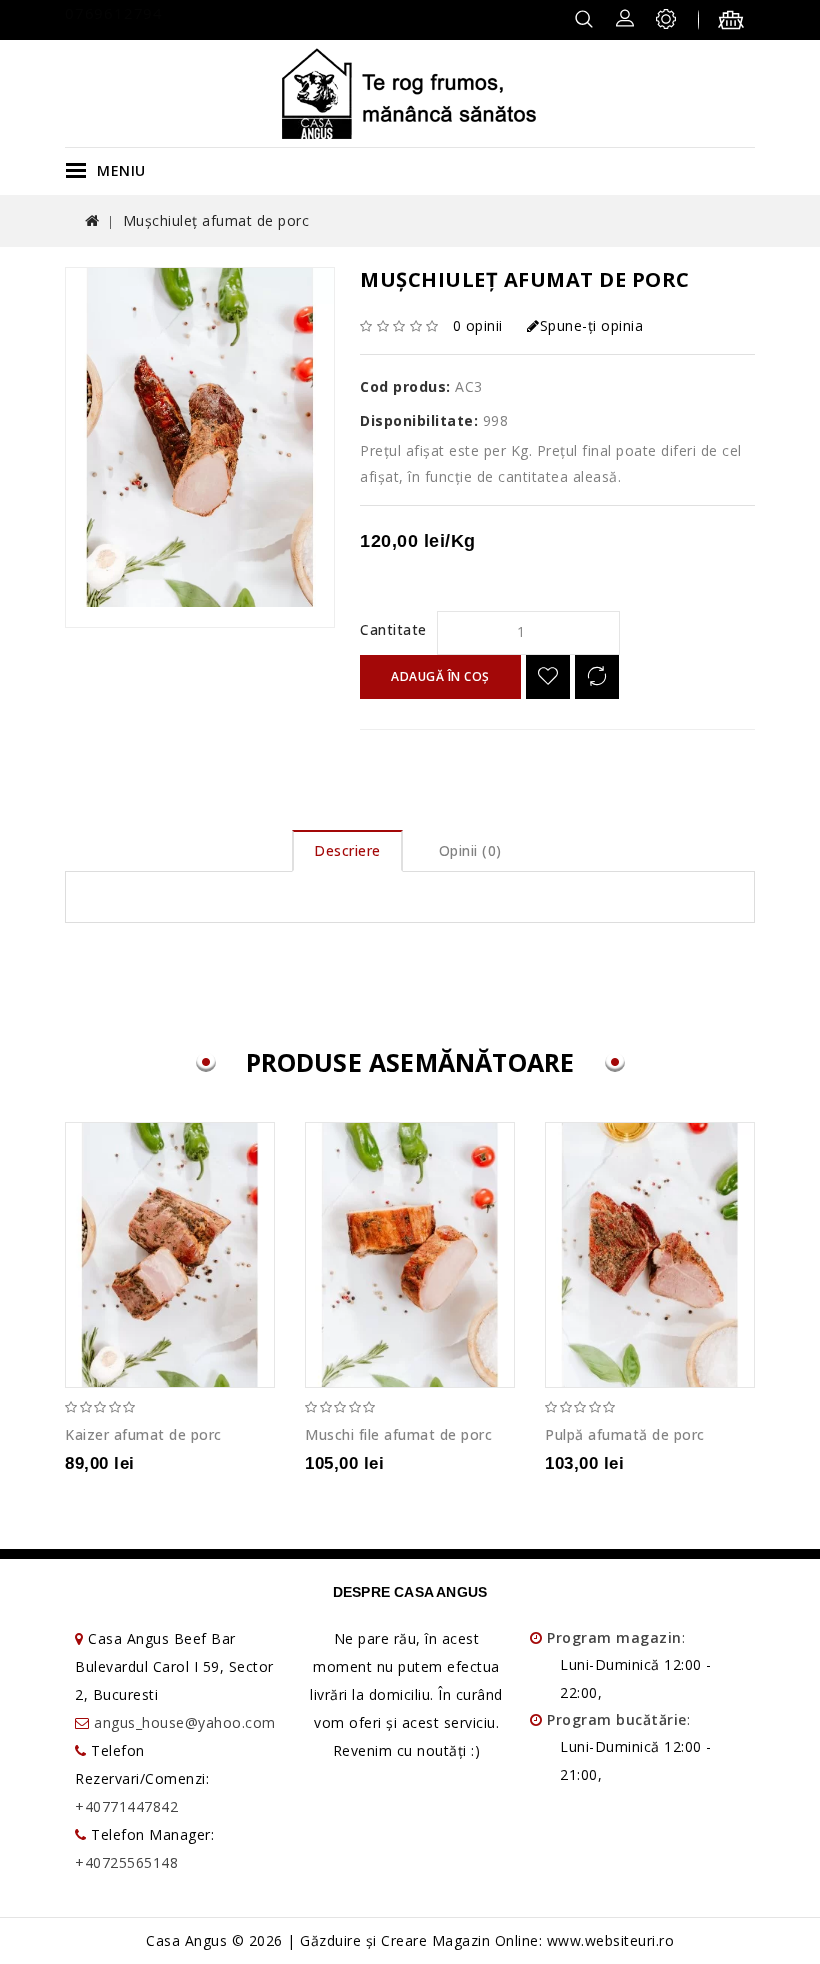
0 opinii (478, 325)
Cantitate (393, 629)
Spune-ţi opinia (591, 325)
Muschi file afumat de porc (398, 1434)
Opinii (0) (470, 850)
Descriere (347, 850)
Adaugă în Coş (440, 676)
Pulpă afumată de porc (625, 1434)
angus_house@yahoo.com (185, 1722)
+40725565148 (126, 1862)
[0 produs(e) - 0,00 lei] (736, 23)
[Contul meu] (625, 16)
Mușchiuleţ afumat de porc (216, 220)
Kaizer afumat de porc (143, 1434)
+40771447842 (126, 1806)
